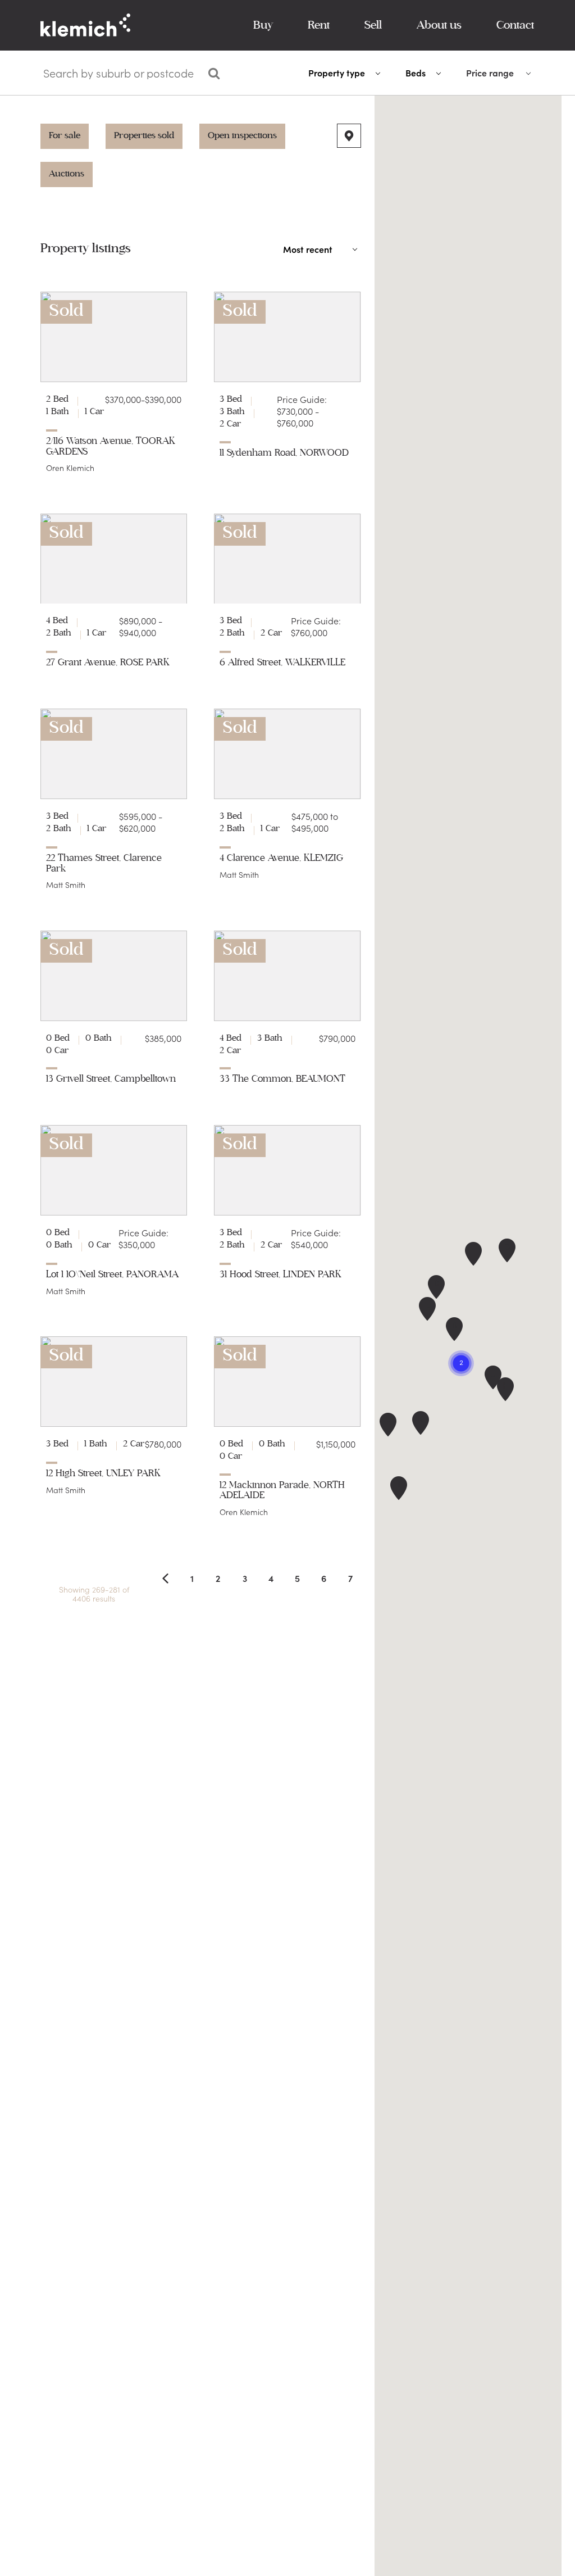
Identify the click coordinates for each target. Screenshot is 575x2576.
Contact (515, 25)
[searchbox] (120, 73)
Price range (490, 73)
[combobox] (119, 75)
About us (439, 25)
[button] (454, 1329)
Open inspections (242, 135)
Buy (263, 25)
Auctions (67, 174)
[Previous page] (165, 1578)
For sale (65, 135)
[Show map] (349, 136)
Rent (319, 25)
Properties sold (144, 135)
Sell (373, 25)
